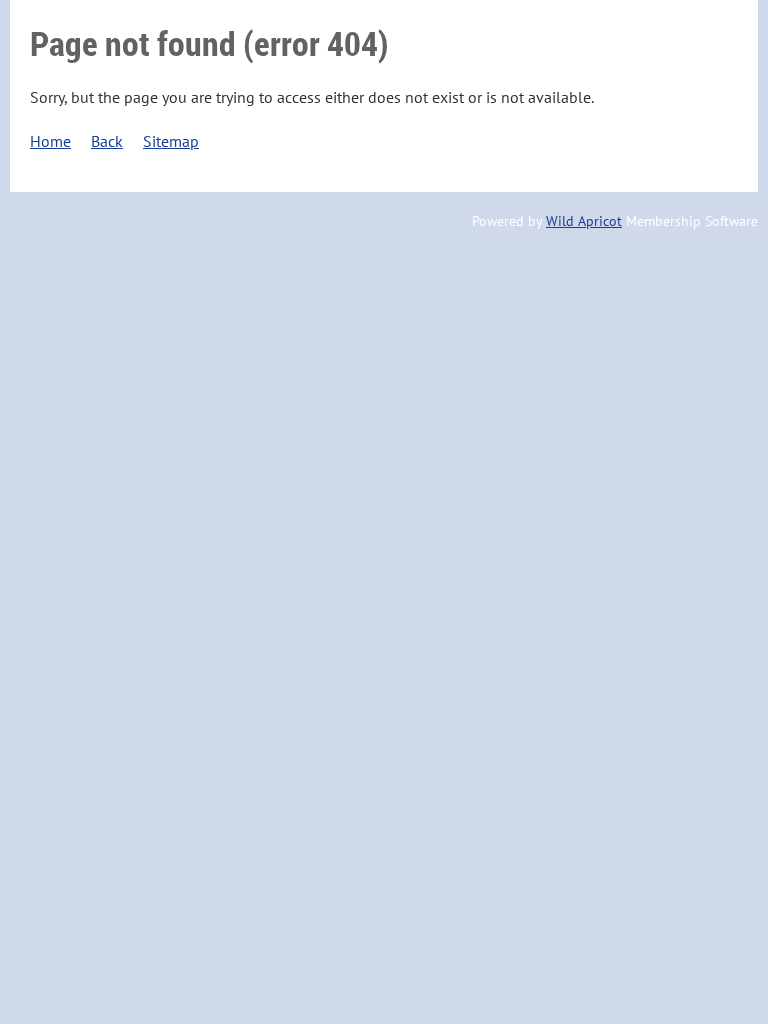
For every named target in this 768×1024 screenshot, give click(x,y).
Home (50, 141)
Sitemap (171, 141)
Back (107, 141)
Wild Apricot (584, 221)
